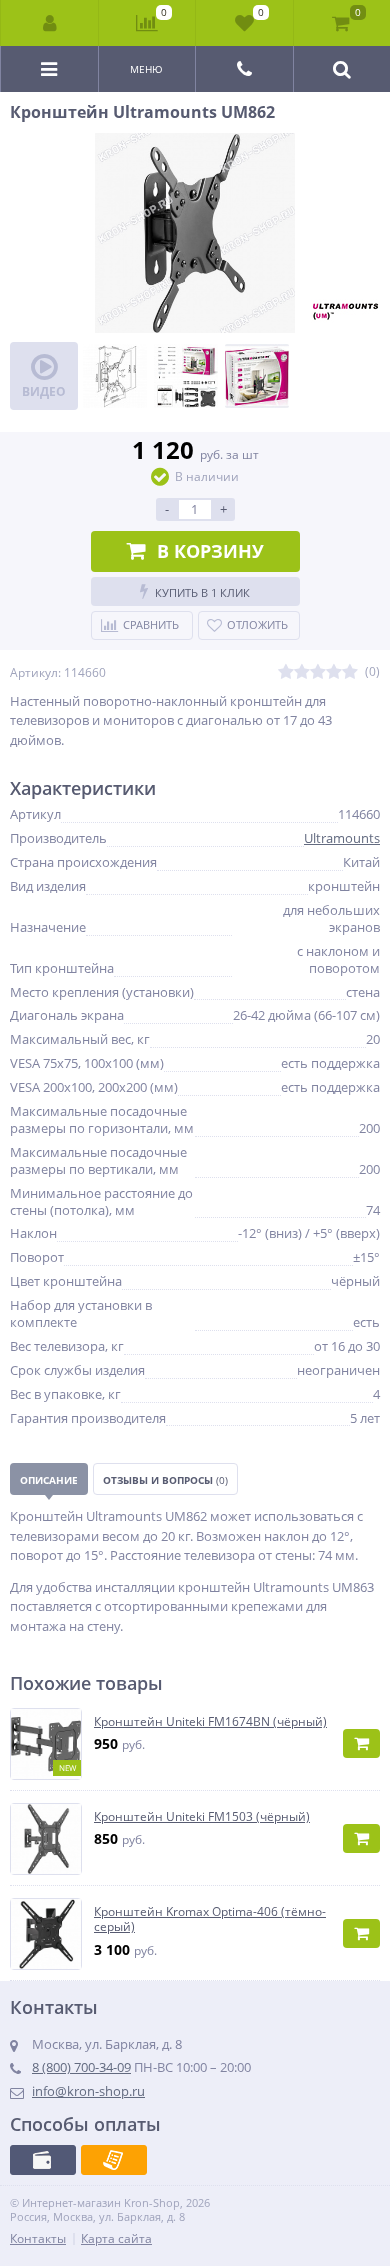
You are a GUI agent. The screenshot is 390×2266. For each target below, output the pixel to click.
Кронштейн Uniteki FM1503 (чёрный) (202, 1817)
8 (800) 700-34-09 (81, 2067)
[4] (334, 672)
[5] (350, 672)
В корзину (210, 551)
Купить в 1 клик (202, 592)
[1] (286, 672)
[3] (318, 672)
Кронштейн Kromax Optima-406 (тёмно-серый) (210, 1919)
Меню (146, 69)
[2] (302, 672)
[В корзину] (361, 1743)
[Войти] (50, 23)
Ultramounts (342, 838)
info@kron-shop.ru (88, 2091)
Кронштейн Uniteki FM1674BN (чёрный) (210, 1722)
